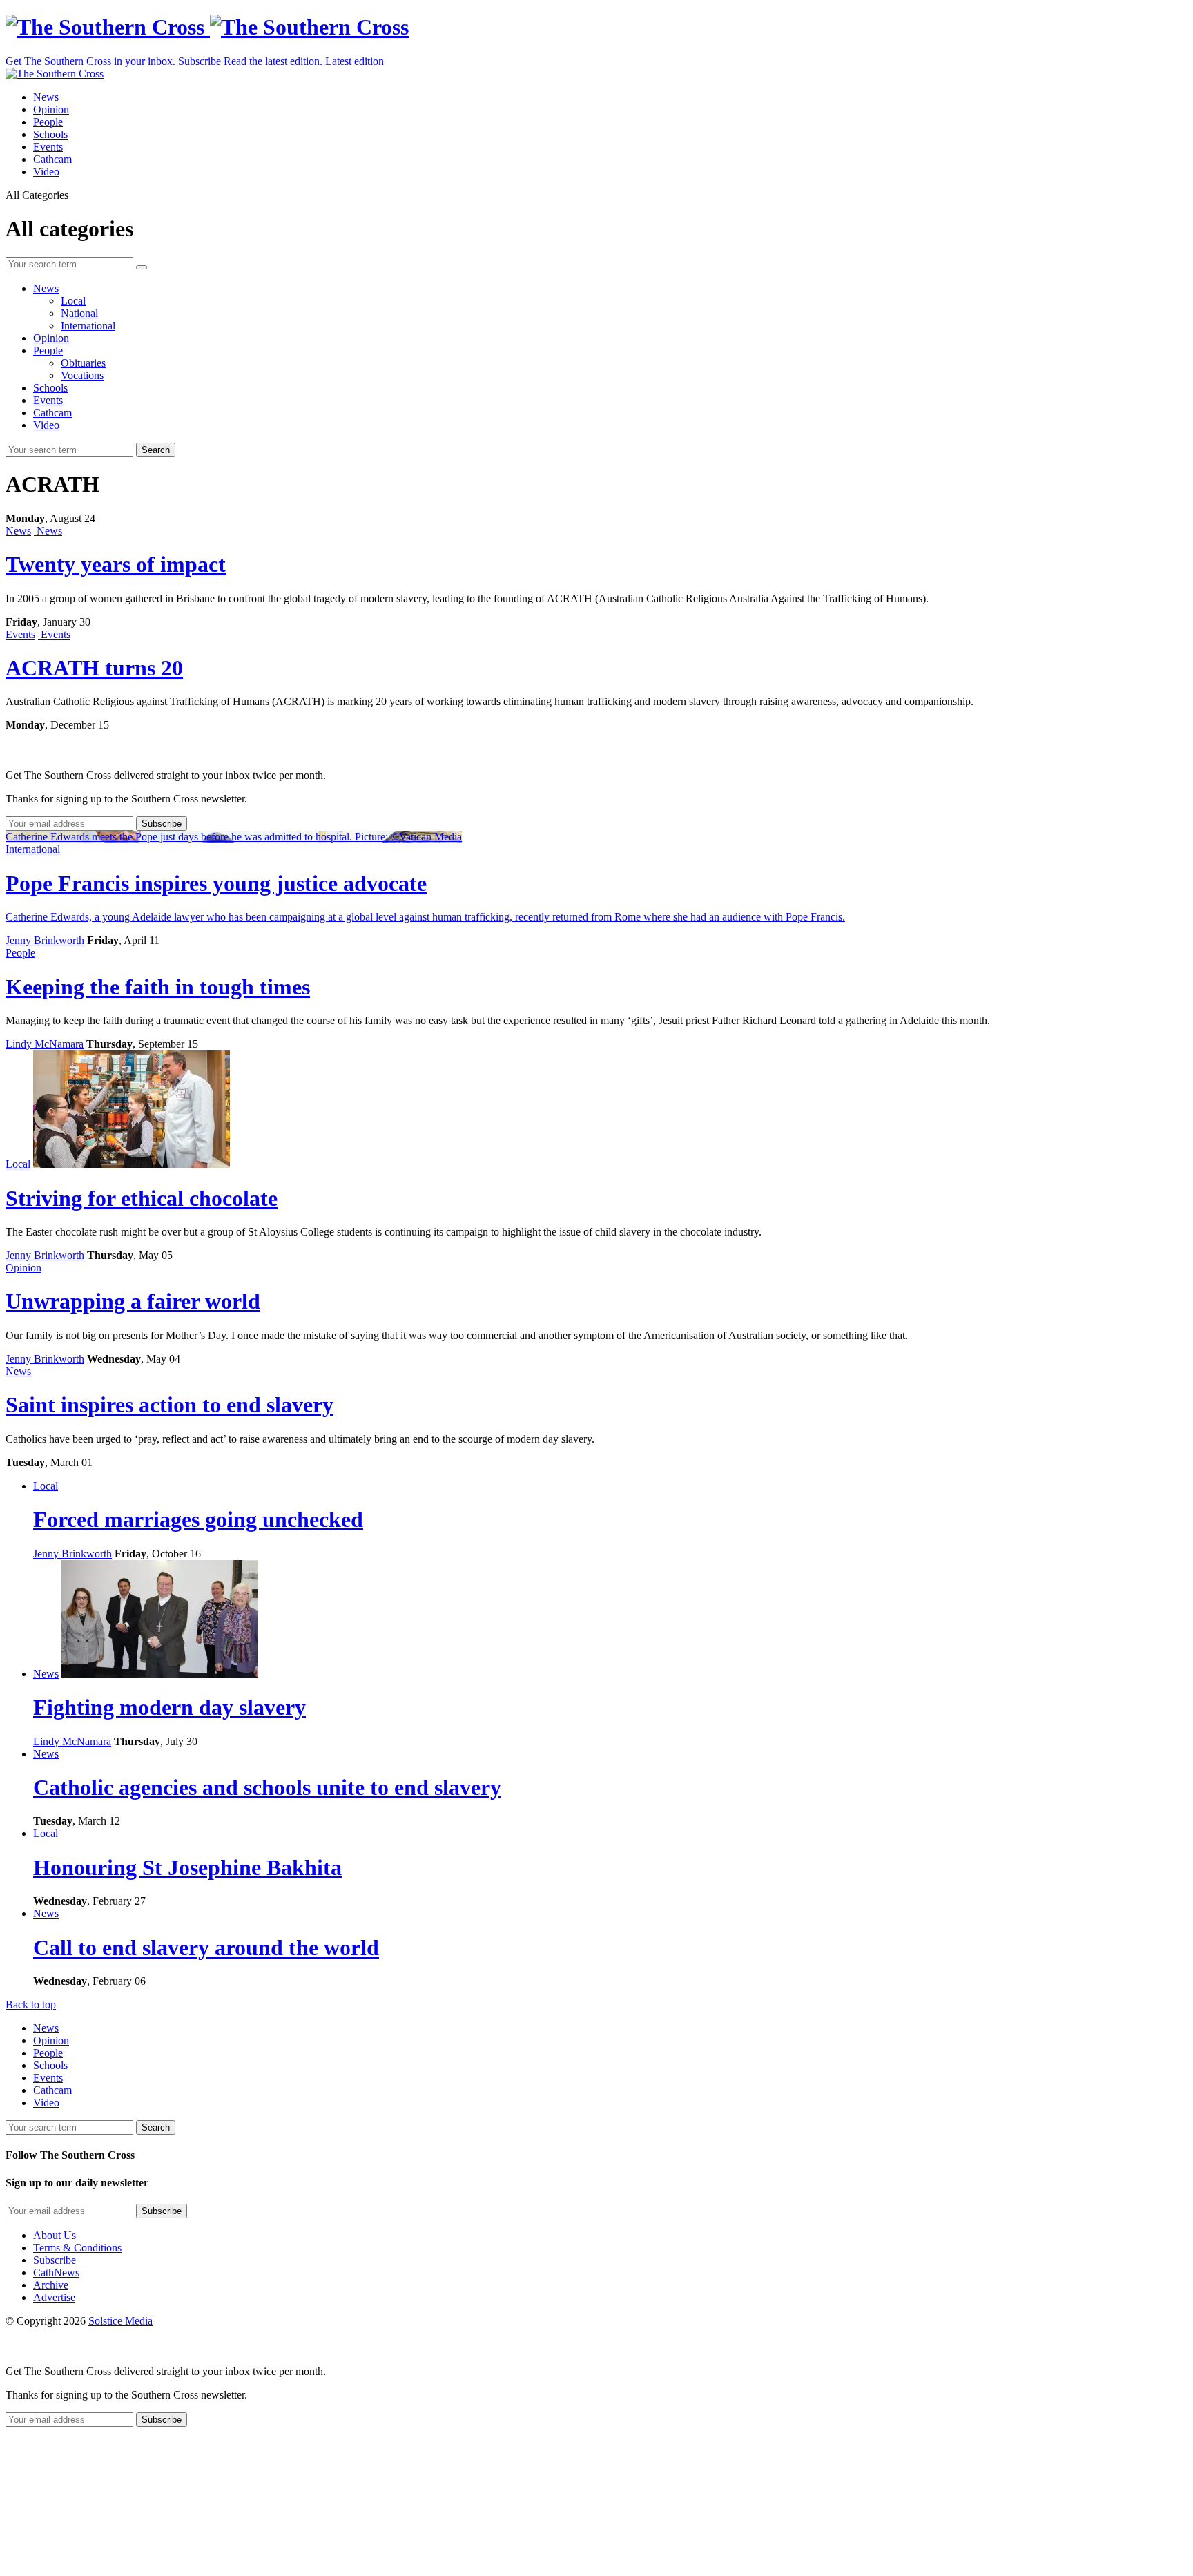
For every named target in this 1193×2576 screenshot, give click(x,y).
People (48, 122)
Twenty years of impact (116, 564)
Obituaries (83, 363)
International (88, 326)
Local (73, 301)
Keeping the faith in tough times (158, 987)
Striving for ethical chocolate (142, 1198)
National (79, 313)
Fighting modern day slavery (169, 1707)
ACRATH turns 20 (94, 668)
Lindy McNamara (45, 1044)
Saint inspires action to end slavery (169, 1405)
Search (156, 450)
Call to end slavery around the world (206, 1948)
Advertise (54, 2297)
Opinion (51, 109)
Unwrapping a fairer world (133, 1301)
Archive (51, 2285)
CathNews (56, 2272)
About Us (55, 2235)
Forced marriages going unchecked (198, 1519)
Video (46, 172)
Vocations (82, 375)
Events (48, 147)
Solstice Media (120, 2321)
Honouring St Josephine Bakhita (187, 1867)
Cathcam (52, 159)
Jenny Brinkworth (45, 940)
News (46, 97)
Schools (50, 134)
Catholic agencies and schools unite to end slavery (267, 1787)
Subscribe (55, 2260)
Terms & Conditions (77, 2248)
